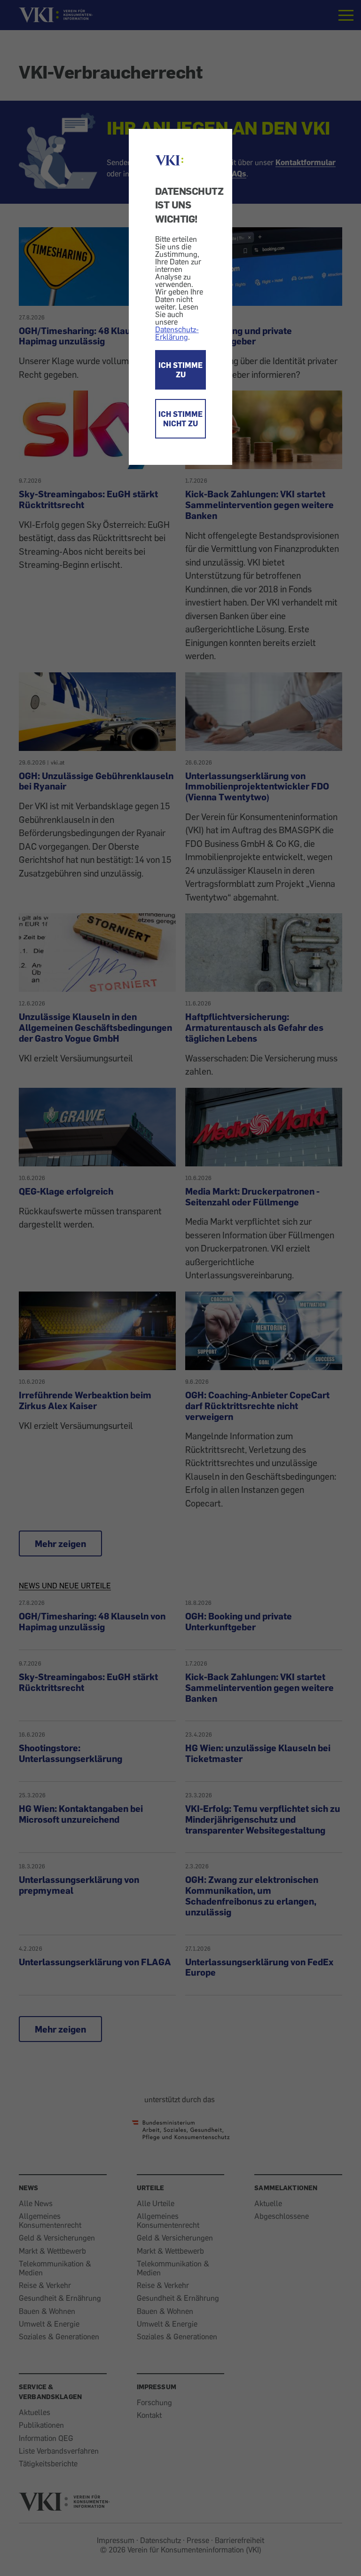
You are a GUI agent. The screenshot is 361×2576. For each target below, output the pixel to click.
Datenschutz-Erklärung (177, 333)
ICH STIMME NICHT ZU (180, 419)
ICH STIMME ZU (180, 370)
